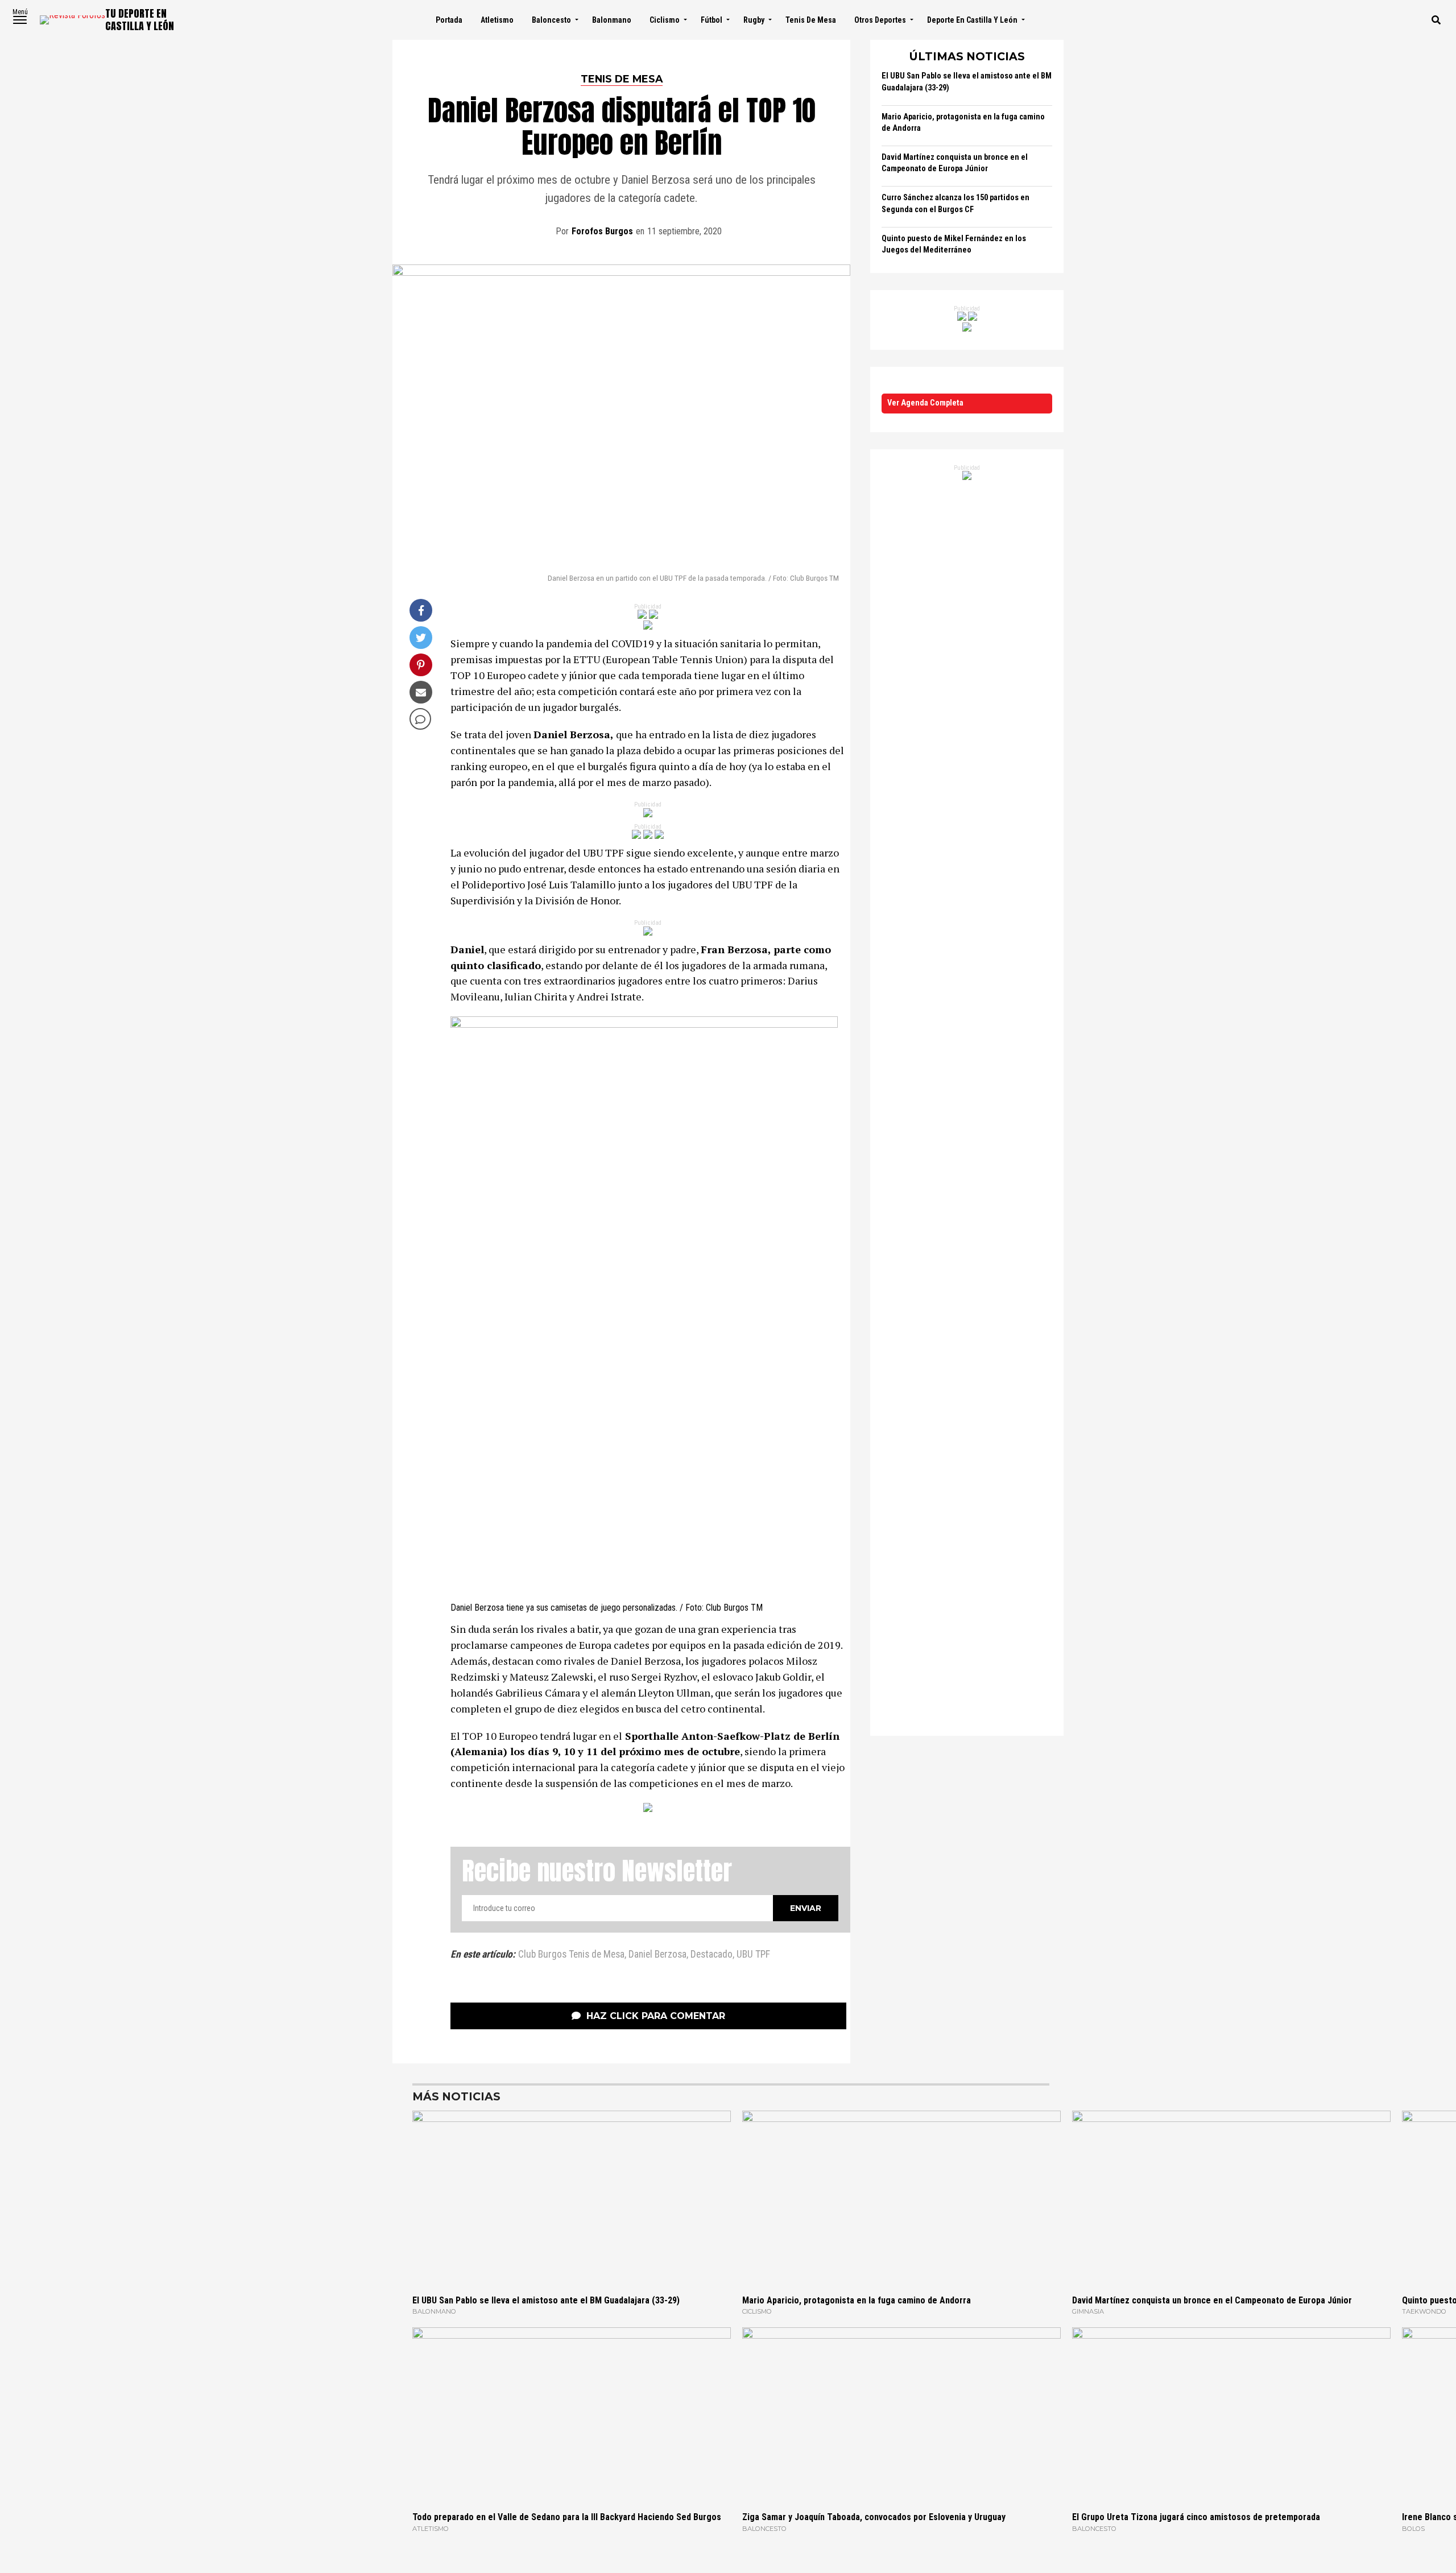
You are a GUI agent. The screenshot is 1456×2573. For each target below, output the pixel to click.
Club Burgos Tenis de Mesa (571, 1955)
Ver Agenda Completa (925, 403)
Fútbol (712, 20)
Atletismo (497, 20)
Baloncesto (551, 20)
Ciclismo (665, 20)
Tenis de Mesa (811, 20)
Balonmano (612, 20)
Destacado (712, 1955)
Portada (449, 20)
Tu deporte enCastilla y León (140, 20)
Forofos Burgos (602, 231)
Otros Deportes (880, 20)
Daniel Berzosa (657, 1955)
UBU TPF (753, 1955)
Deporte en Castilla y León (972, 20)
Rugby (754, 20)
